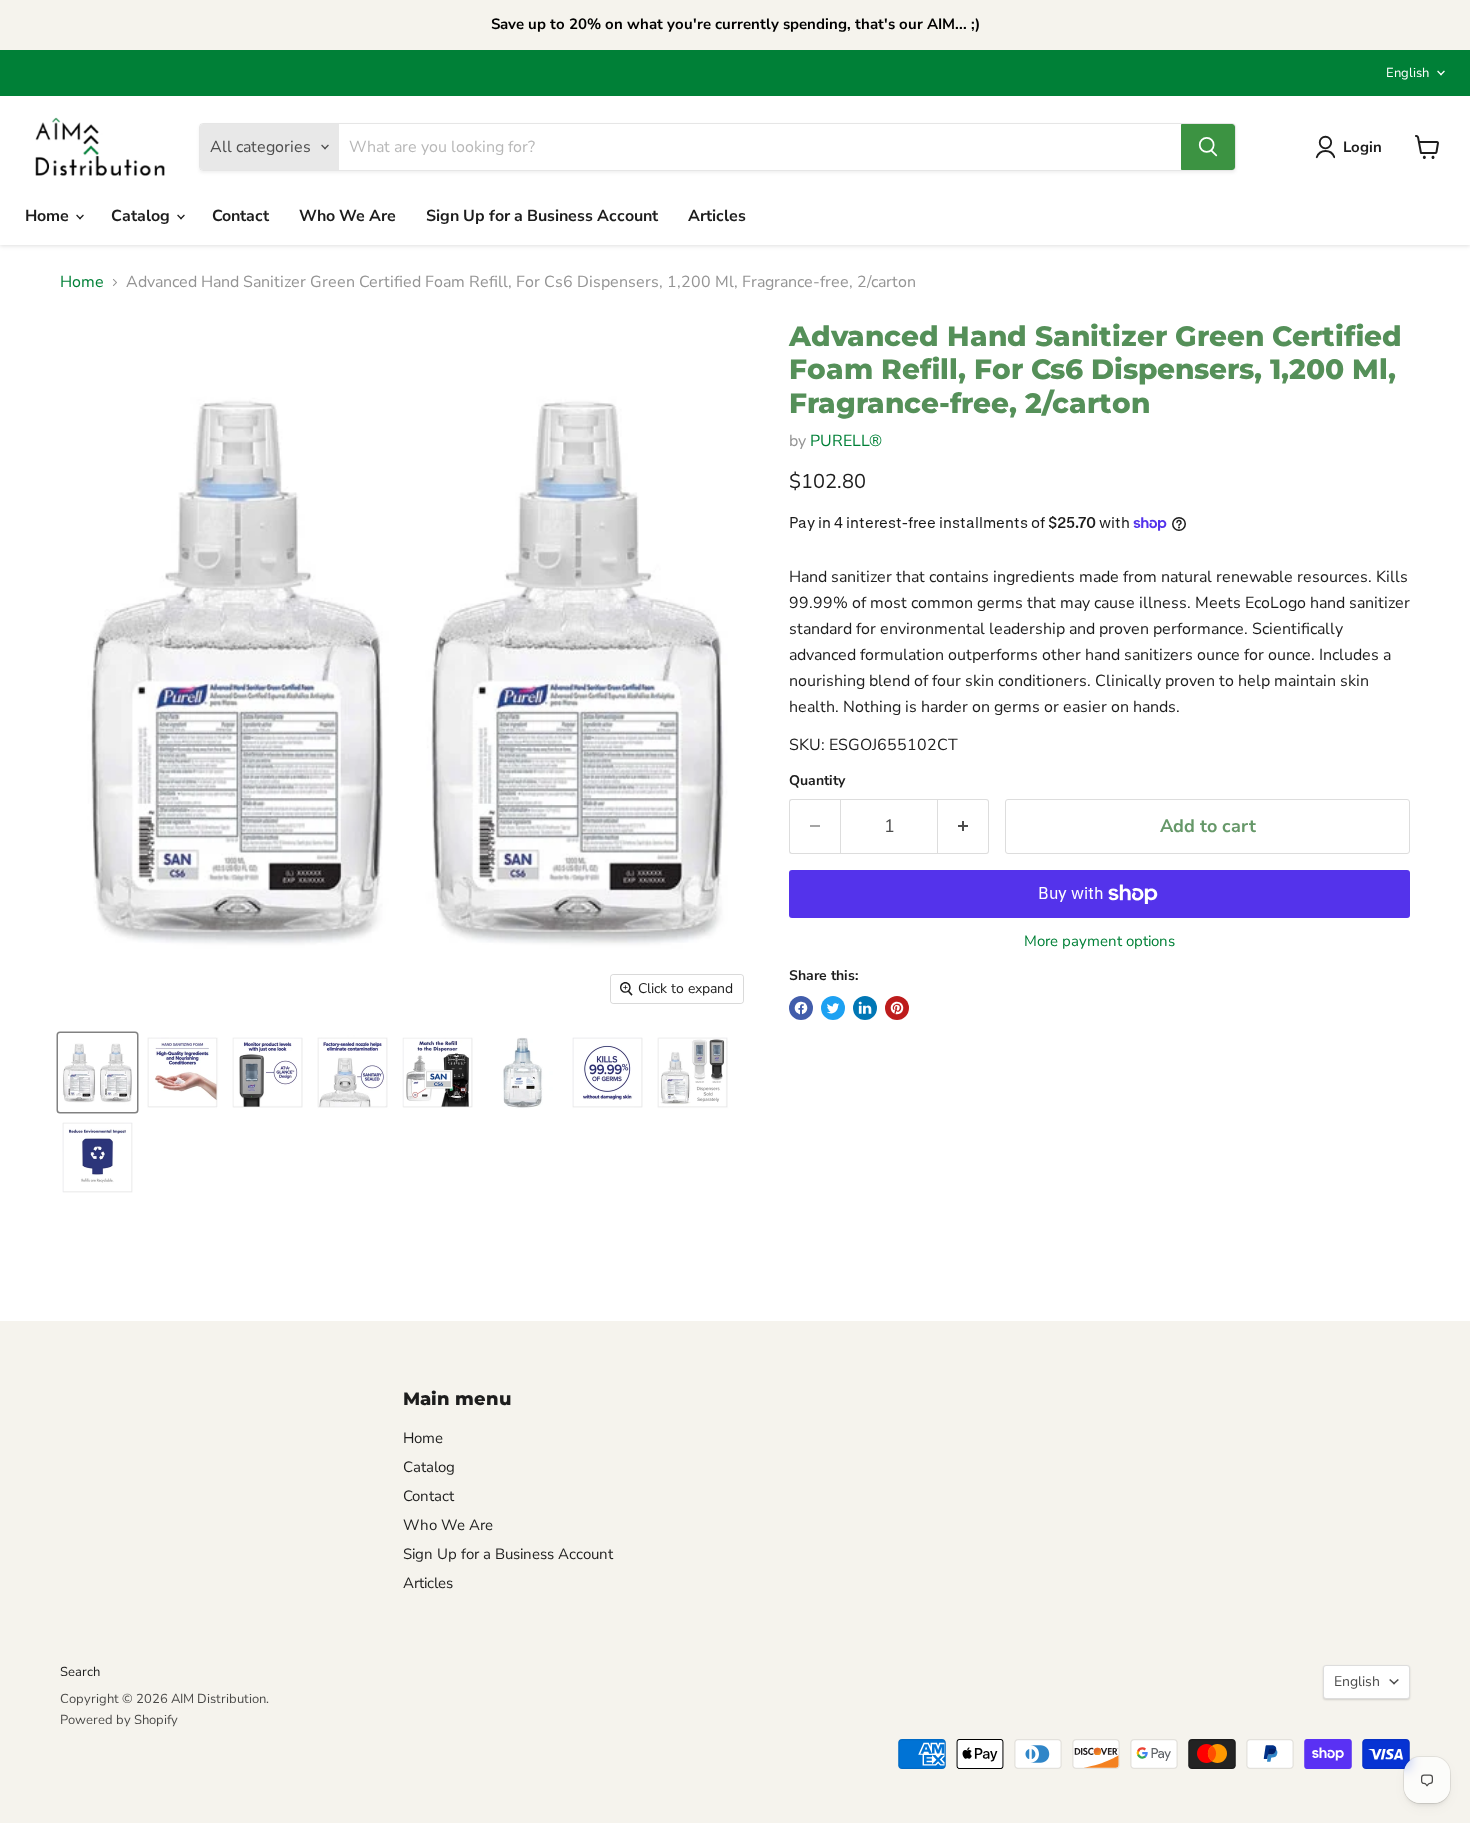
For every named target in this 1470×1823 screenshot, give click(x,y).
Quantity (817, 781)
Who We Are (347, 216)
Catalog (142, 216)
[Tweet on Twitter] (833, 1008)
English (1407, 73)
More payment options (1099, 941)
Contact (240, 216)
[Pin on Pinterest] (897, 1008)
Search (80, 1672)
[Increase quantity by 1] (963, 826)
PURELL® (846, 441)
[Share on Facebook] (801, 1008)
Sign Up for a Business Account (542, 216)
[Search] (1208, 147)
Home (49, 216)
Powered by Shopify (119, 1720)
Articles (717, 216)
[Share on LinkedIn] (865, 1008)
